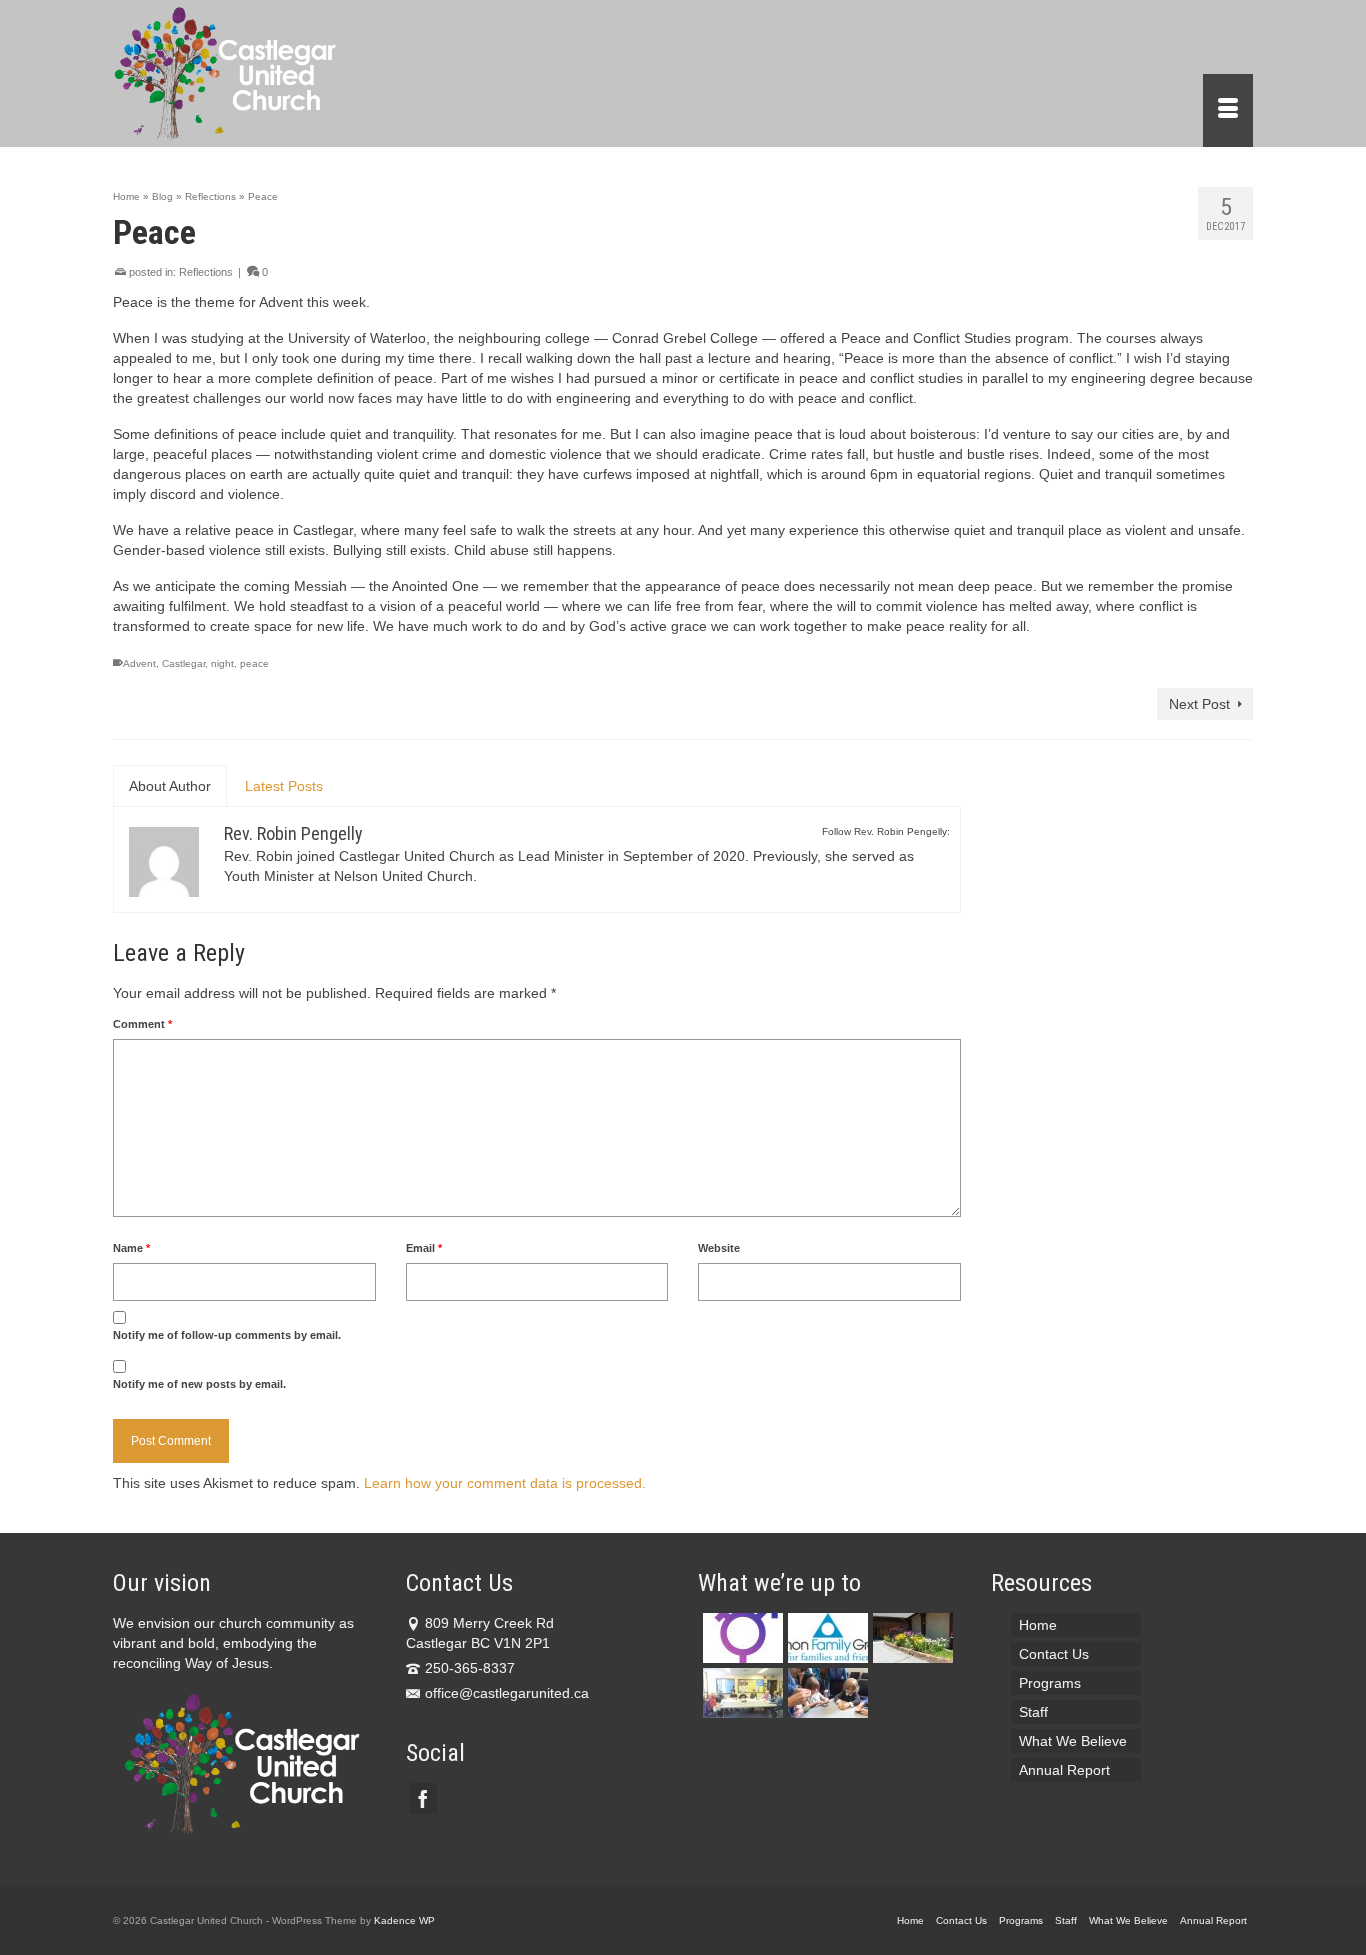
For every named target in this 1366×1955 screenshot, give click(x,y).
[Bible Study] (740, 1693)
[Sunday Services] (825, 1693)
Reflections (206, 272)
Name (131, 1248)
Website (719, 1248)
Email (424, 1248)
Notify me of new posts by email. (199, 1384)
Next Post (1199, 704)
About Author (170, 786)
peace (254, 663)
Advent (139, 663)
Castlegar (183, 663)
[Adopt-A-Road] (910, 1638)
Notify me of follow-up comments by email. (227, 1335)
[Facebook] (423, 1798)
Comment (142, 1024)
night (222, 663)
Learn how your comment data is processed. (505, 1483)
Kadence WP (404, 1920)
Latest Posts (284, 786)
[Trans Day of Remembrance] (740, 1638)
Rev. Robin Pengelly (293, 833)
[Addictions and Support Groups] (825, 1638)
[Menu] (1228, 110)
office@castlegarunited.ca (507, 1693)
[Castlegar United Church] (293, 74)
